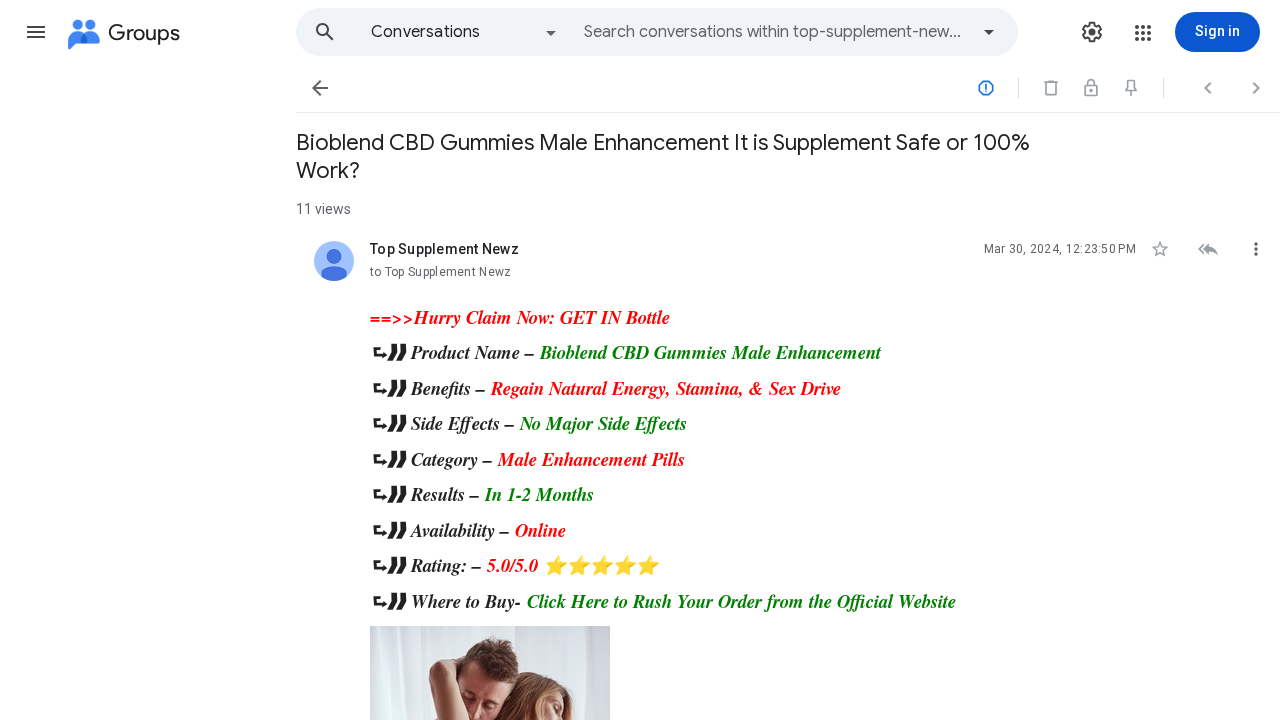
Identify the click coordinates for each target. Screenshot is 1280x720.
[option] (465, 32)
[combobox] (776, 32)
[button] (36, 32)
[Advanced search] (989, 32)
